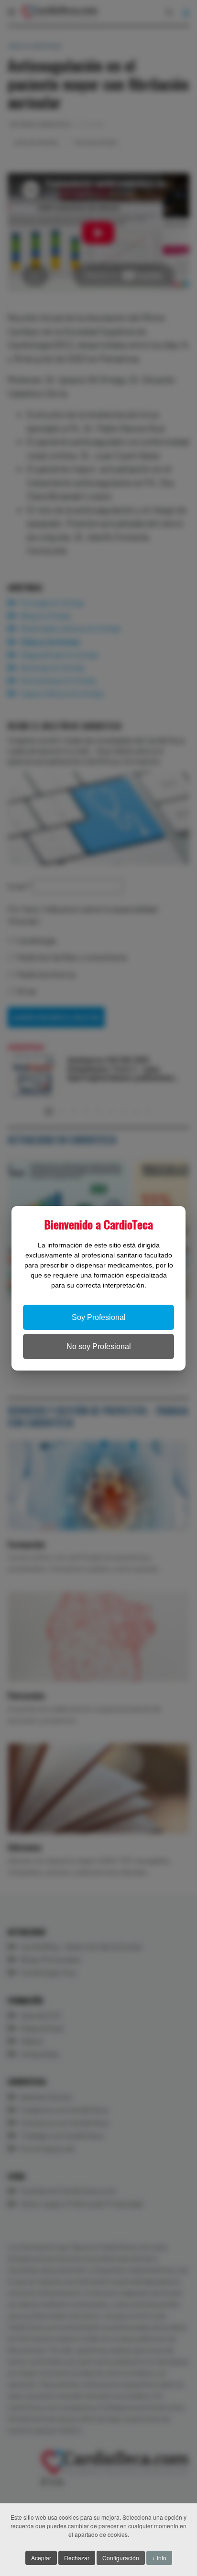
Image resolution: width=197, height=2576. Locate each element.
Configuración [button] (121, 2558)
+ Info (159, 2558)
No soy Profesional (99, 1346)
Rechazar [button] (77, 2558)
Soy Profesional (99, 1317)
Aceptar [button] (41, 2558)
